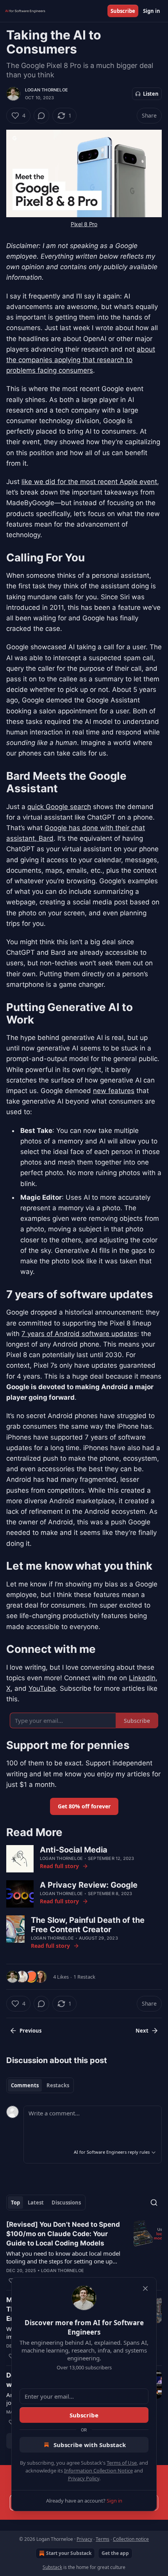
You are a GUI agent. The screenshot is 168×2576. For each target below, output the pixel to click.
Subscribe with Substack (90, 2445)
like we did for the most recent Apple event (89, 482)
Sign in (152, 11)
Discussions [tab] (66, 2203)
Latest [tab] (36, 2203)
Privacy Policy (84, 2478)
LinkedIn (142, 1678)
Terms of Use (122, 2463)
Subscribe (123, 11)
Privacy (84, 2539)
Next (142, 2031)
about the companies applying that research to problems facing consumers (81, 360)
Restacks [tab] (58, 2085)
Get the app (115, 2553)
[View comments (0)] (41, 116)
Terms (103, 2539)
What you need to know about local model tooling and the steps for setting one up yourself (63, 2257)
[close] (145, 2288)
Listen (151, 94)
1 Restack (84, 1977)
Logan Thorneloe (46, 90)
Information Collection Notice (98, 2471)
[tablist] (40, 2085)
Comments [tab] (25, 2085)
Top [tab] (15, 2203)
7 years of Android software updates (79, 1334)
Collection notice (131, 2539)
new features (114, 1091)
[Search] (154, 2203)
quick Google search (59, 807)
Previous (30, 2031)
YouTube (42, 1688)
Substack (52, 2567)
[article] (84, 2253)
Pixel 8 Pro (84, 224)
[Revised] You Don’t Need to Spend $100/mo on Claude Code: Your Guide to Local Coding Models (63, 2234)
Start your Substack (69, 2553)
